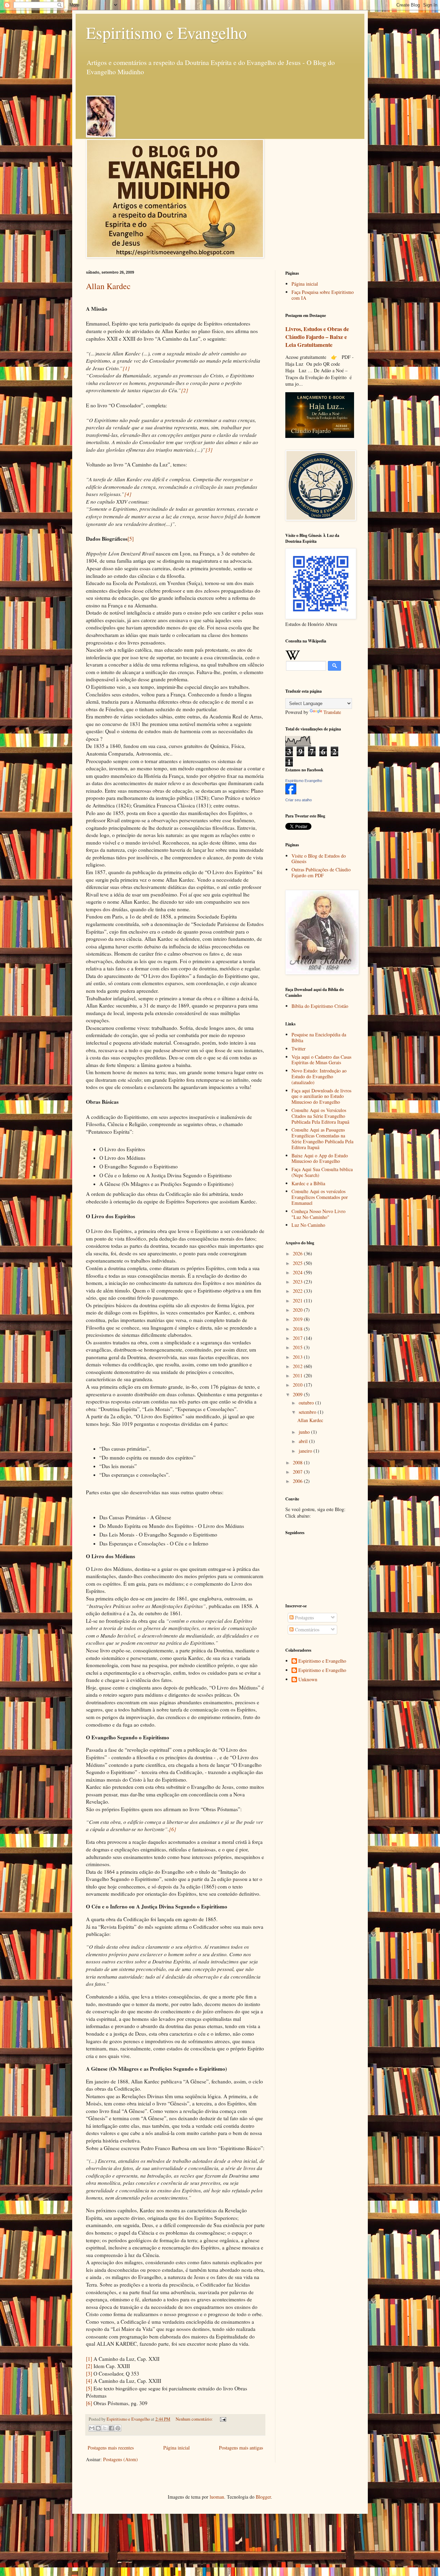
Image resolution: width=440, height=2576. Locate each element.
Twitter (299, 1049)
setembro (308, 1412)
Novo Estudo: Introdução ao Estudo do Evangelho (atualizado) (319, 1076)
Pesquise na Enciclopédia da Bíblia (319, 1037)
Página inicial (177, 2448)
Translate (332, 712)
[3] (89, 2374)
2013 (298, 1357)
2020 (298, 1310)
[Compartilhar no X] (105, 2428)
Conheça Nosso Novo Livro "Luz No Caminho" (318, 1214)
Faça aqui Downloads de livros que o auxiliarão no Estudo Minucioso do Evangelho (321, 1096)
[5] (131, 539)
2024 (298, 1272)
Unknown (308, 1680)
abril (304, 1441)
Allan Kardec (108, 286)
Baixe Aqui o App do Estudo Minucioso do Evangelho (320, 1158)
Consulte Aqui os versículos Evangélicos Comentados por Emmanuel (320, 1197)
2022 (298, 1291)
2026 (298, 1253)
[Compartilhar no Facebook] (111, 2428)
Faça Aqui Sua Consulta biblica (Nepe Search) (322, 1172)
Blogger (263, 2497)
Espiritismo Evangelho (304, 781)
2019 (298, 1319)
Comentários (306, 1630)
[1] (89, 2359)
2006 (298, 1481)
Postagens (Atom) (120, 2459)
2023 (298, 1282)
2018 (298, 1329)
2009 (298, 1394)
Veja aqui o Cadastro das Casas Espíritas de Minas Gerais (321, 1060)
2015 (298, 1347)
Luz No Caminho (308, 1225)
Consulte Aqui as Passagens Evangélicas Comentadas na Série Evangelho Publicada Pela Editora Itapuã (322, 1138)
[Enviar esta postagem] (222, 2419)
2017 (298, 1338)
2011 (298, 1375)
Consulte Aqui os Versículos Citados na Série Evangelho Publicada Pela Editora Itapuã (320, 1116)
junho (305, 1432)
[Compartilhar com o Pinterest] (118, 2428)
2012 (298, 1366)
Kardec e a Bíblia (308, 1183)
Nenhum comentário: (195, 2419)
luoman (217, 2497)
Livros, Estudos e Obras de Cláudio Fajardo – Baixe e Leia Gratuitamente (317, 337)
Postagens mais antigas (241, 2448)
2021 (298, 1301)
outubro (307, 1403)
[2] (89, 2366)
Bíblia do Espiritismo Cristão (320, 1006)
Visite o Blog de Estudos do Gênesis (319, 859)
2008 (298, 1462)
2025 (298, 1263)
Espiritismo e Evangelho (166, 32)
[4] (89, 2381)
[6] (89, 2403)
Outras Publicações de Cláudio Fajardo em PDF (321, 872)
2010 (298, 1385)
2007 (298, 1472)
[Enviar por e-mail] (92, 2428)
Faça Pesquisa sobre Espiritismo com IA (323, 295)
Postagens (304, 1617)
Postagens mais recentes (111, 2448)
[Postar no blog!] (98, 2428)
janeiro (306, 1451)
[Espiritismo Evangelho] (291, 792)
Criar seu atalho (299, 800)
